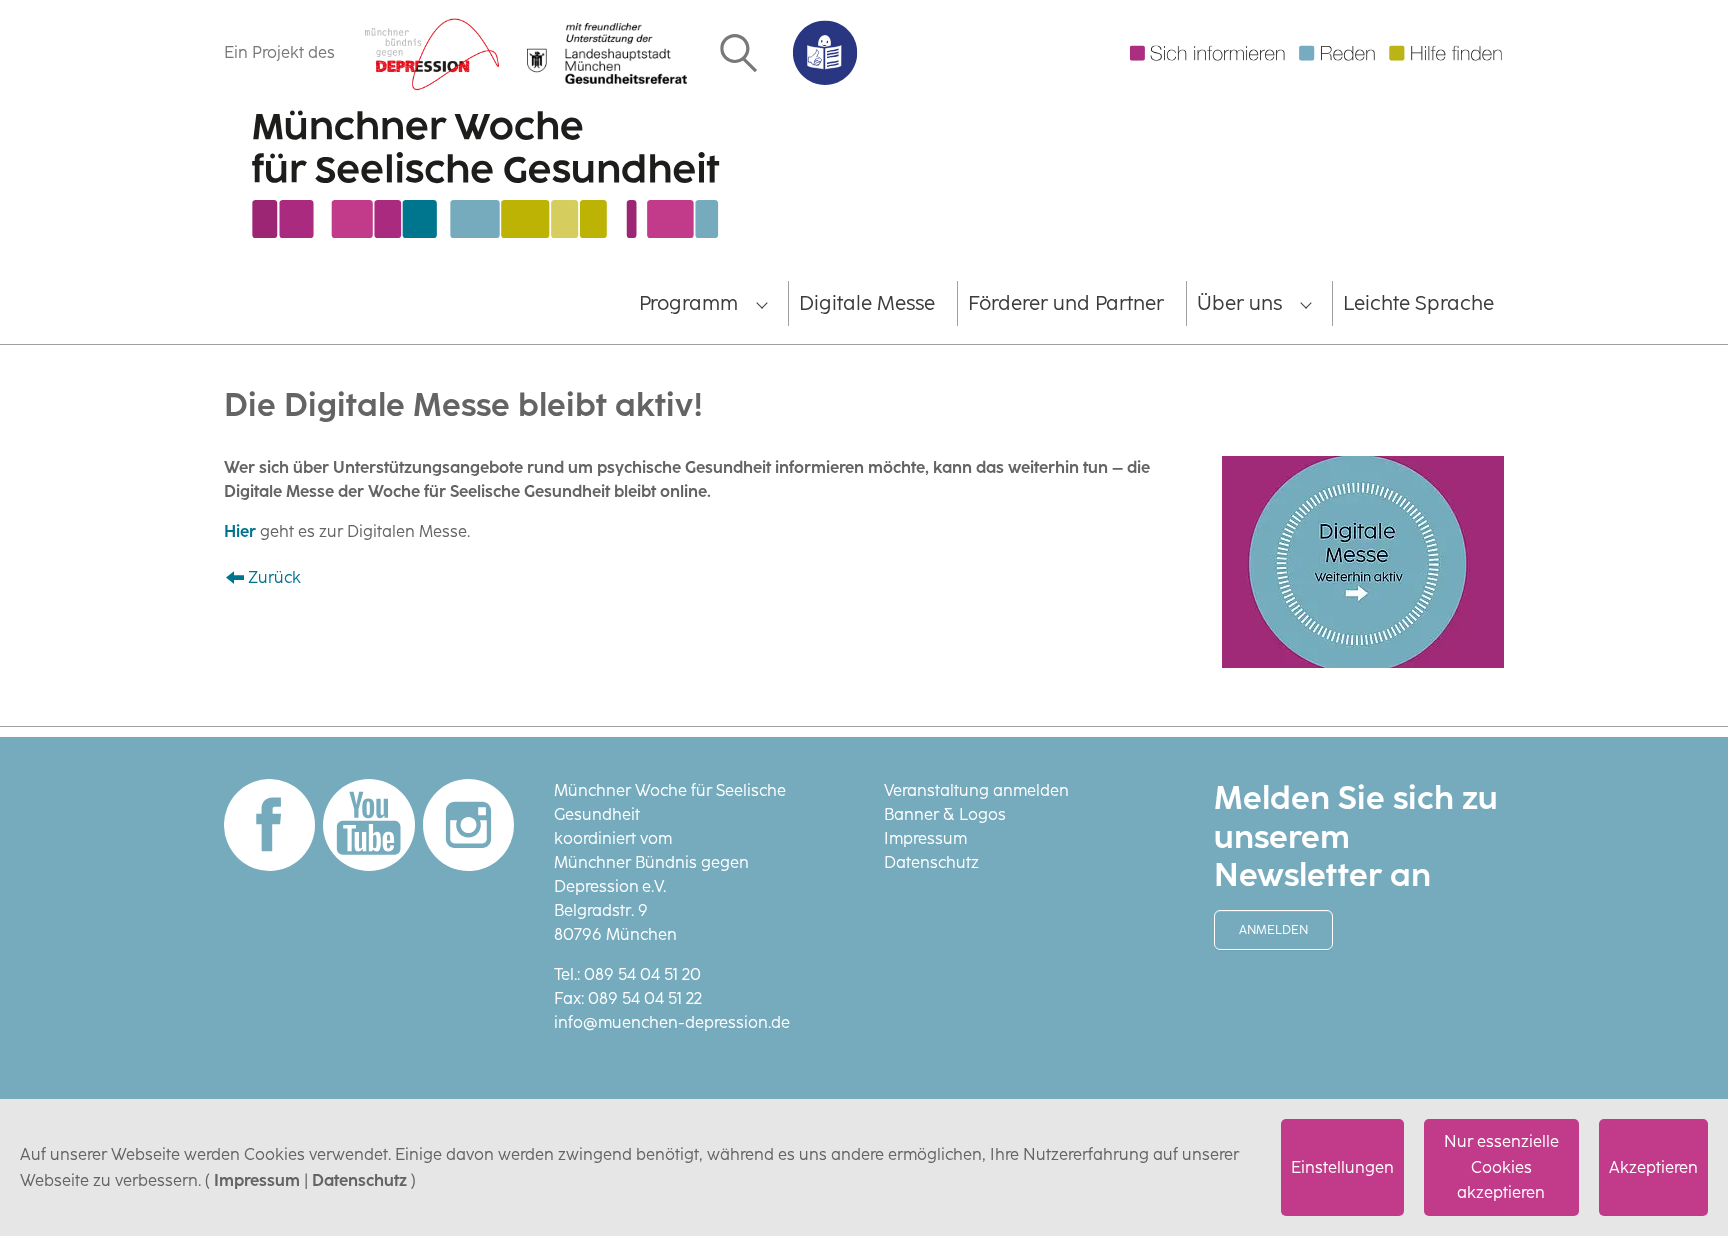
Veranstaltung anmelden (976, 790)
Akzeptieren (1653, 1167)
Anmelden (1273, 930)
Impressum (257, 1180)
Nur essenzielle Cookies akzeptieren (1501, 1167)
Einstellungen (1342, 1167)
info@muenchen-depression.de (672, 1022)
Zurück (274, 577)
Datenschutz (359, 1180)
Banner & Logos (945, 814)
